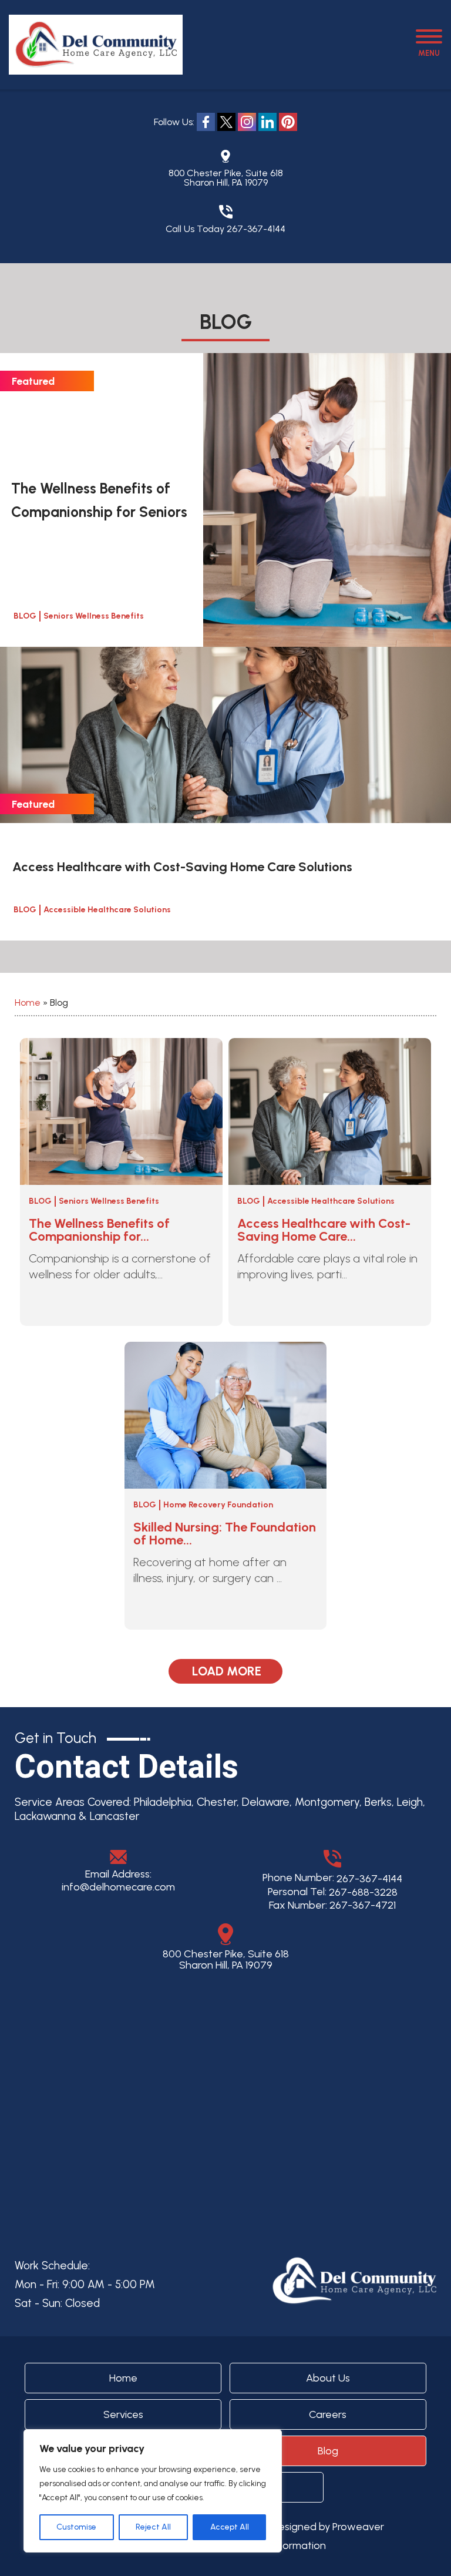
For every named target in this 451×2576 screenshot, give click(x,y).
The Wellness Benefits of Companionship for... (99, 1230)
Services (123, 2414)
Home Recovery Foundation (218, 1505)
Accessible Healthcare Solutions (107, 910)
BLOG (25, 616)
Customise (76, 2527)
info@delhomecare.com (118, 1887)
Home (28, 1002)
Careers (328, 2414)
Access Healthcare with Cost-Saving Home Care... (324, 1230)
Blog (40, 1201)
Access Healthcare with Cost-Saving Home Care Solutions (182, 867)
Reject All (153, 2527)
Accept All (230, 2527)
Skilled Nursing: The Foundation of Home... (225, 1534)
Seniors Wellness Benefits (94, 616)
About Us (328, 2378)
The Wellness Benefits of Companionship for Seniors (99, 500)
